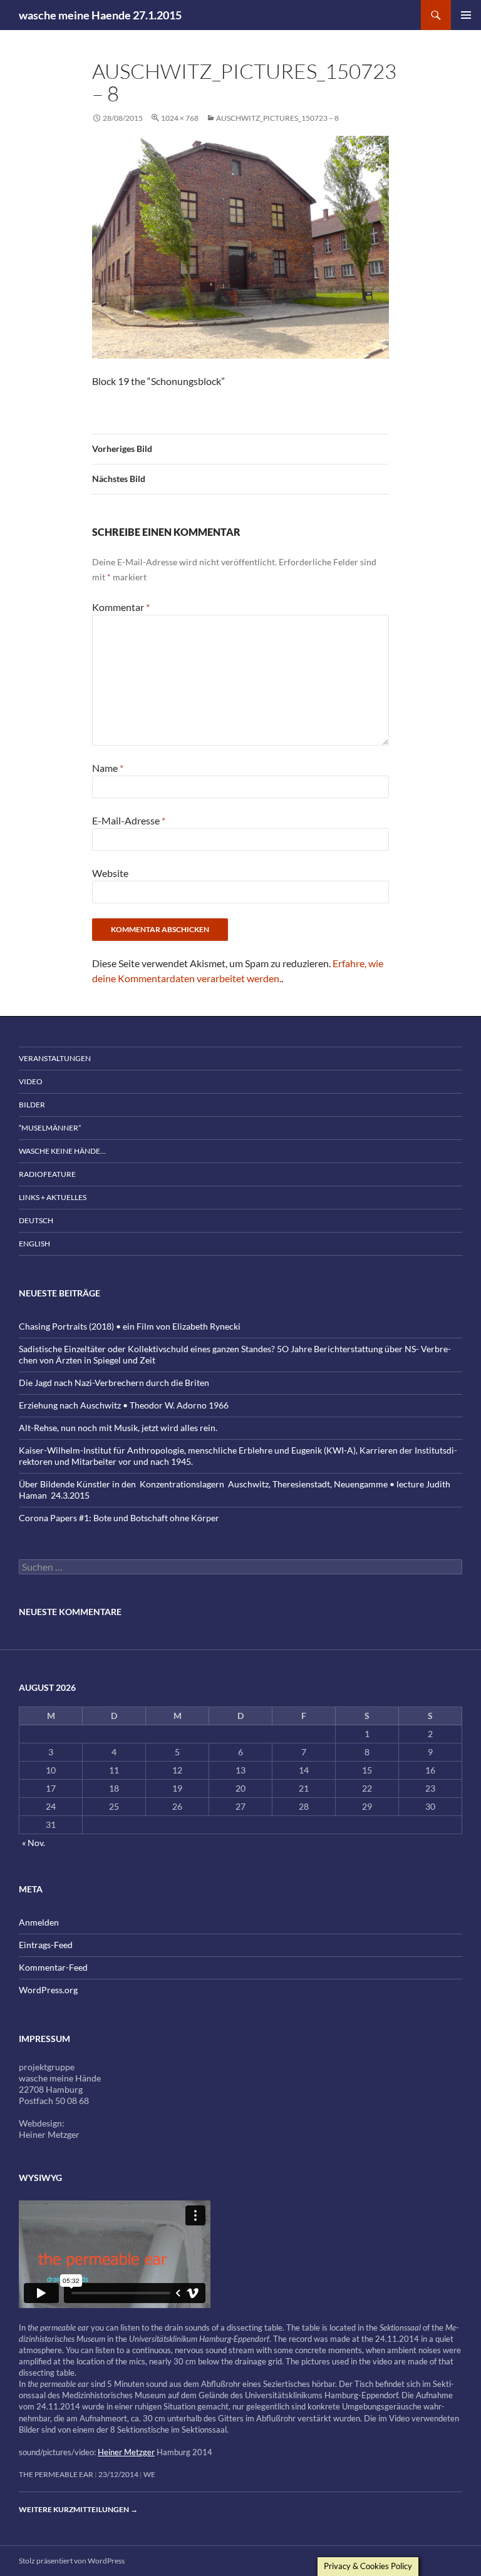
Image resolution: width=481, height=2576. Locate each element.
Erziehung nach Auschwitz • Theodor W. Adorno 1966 (124, 1405)
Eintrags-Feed (46, 1945)
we (149, 2474)
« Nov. (34, 1843)
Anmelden (39, 1922)
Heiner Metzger (126, 2452)
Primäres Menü (466, 15)
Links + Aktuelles (53, 1197)
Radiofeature (47, 1174)
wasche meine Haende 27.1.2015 (100, 15)
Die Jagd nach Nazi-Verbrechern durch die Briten (114, 1383)
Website (110, 873)
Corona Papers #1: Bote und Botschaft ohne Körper (119, 1518)
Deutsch (36, 1220)
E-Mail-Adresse (129, 820)
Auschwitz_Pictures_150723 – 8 (277, 118)
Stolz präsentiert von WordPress (72, 2561)
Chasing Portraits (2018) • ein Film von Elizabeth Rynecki (130, 1326)
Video (31, 1081)
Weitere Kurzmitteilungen (78, 2509)
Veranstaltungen (55, 1058)
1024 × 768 (180, 118)
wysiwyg (40, 2178)
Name (108, 768)
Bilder (32, 1105)
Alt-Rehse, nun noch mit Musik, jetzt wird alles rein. (118, 1428)
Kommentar (121, 607)
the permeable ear (56, 2474)
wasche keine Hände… (62, 1151)
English (34, 1244)
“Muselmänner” (50, 1128)
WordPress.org (48, 1990)
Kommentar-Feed (53, 1967)
